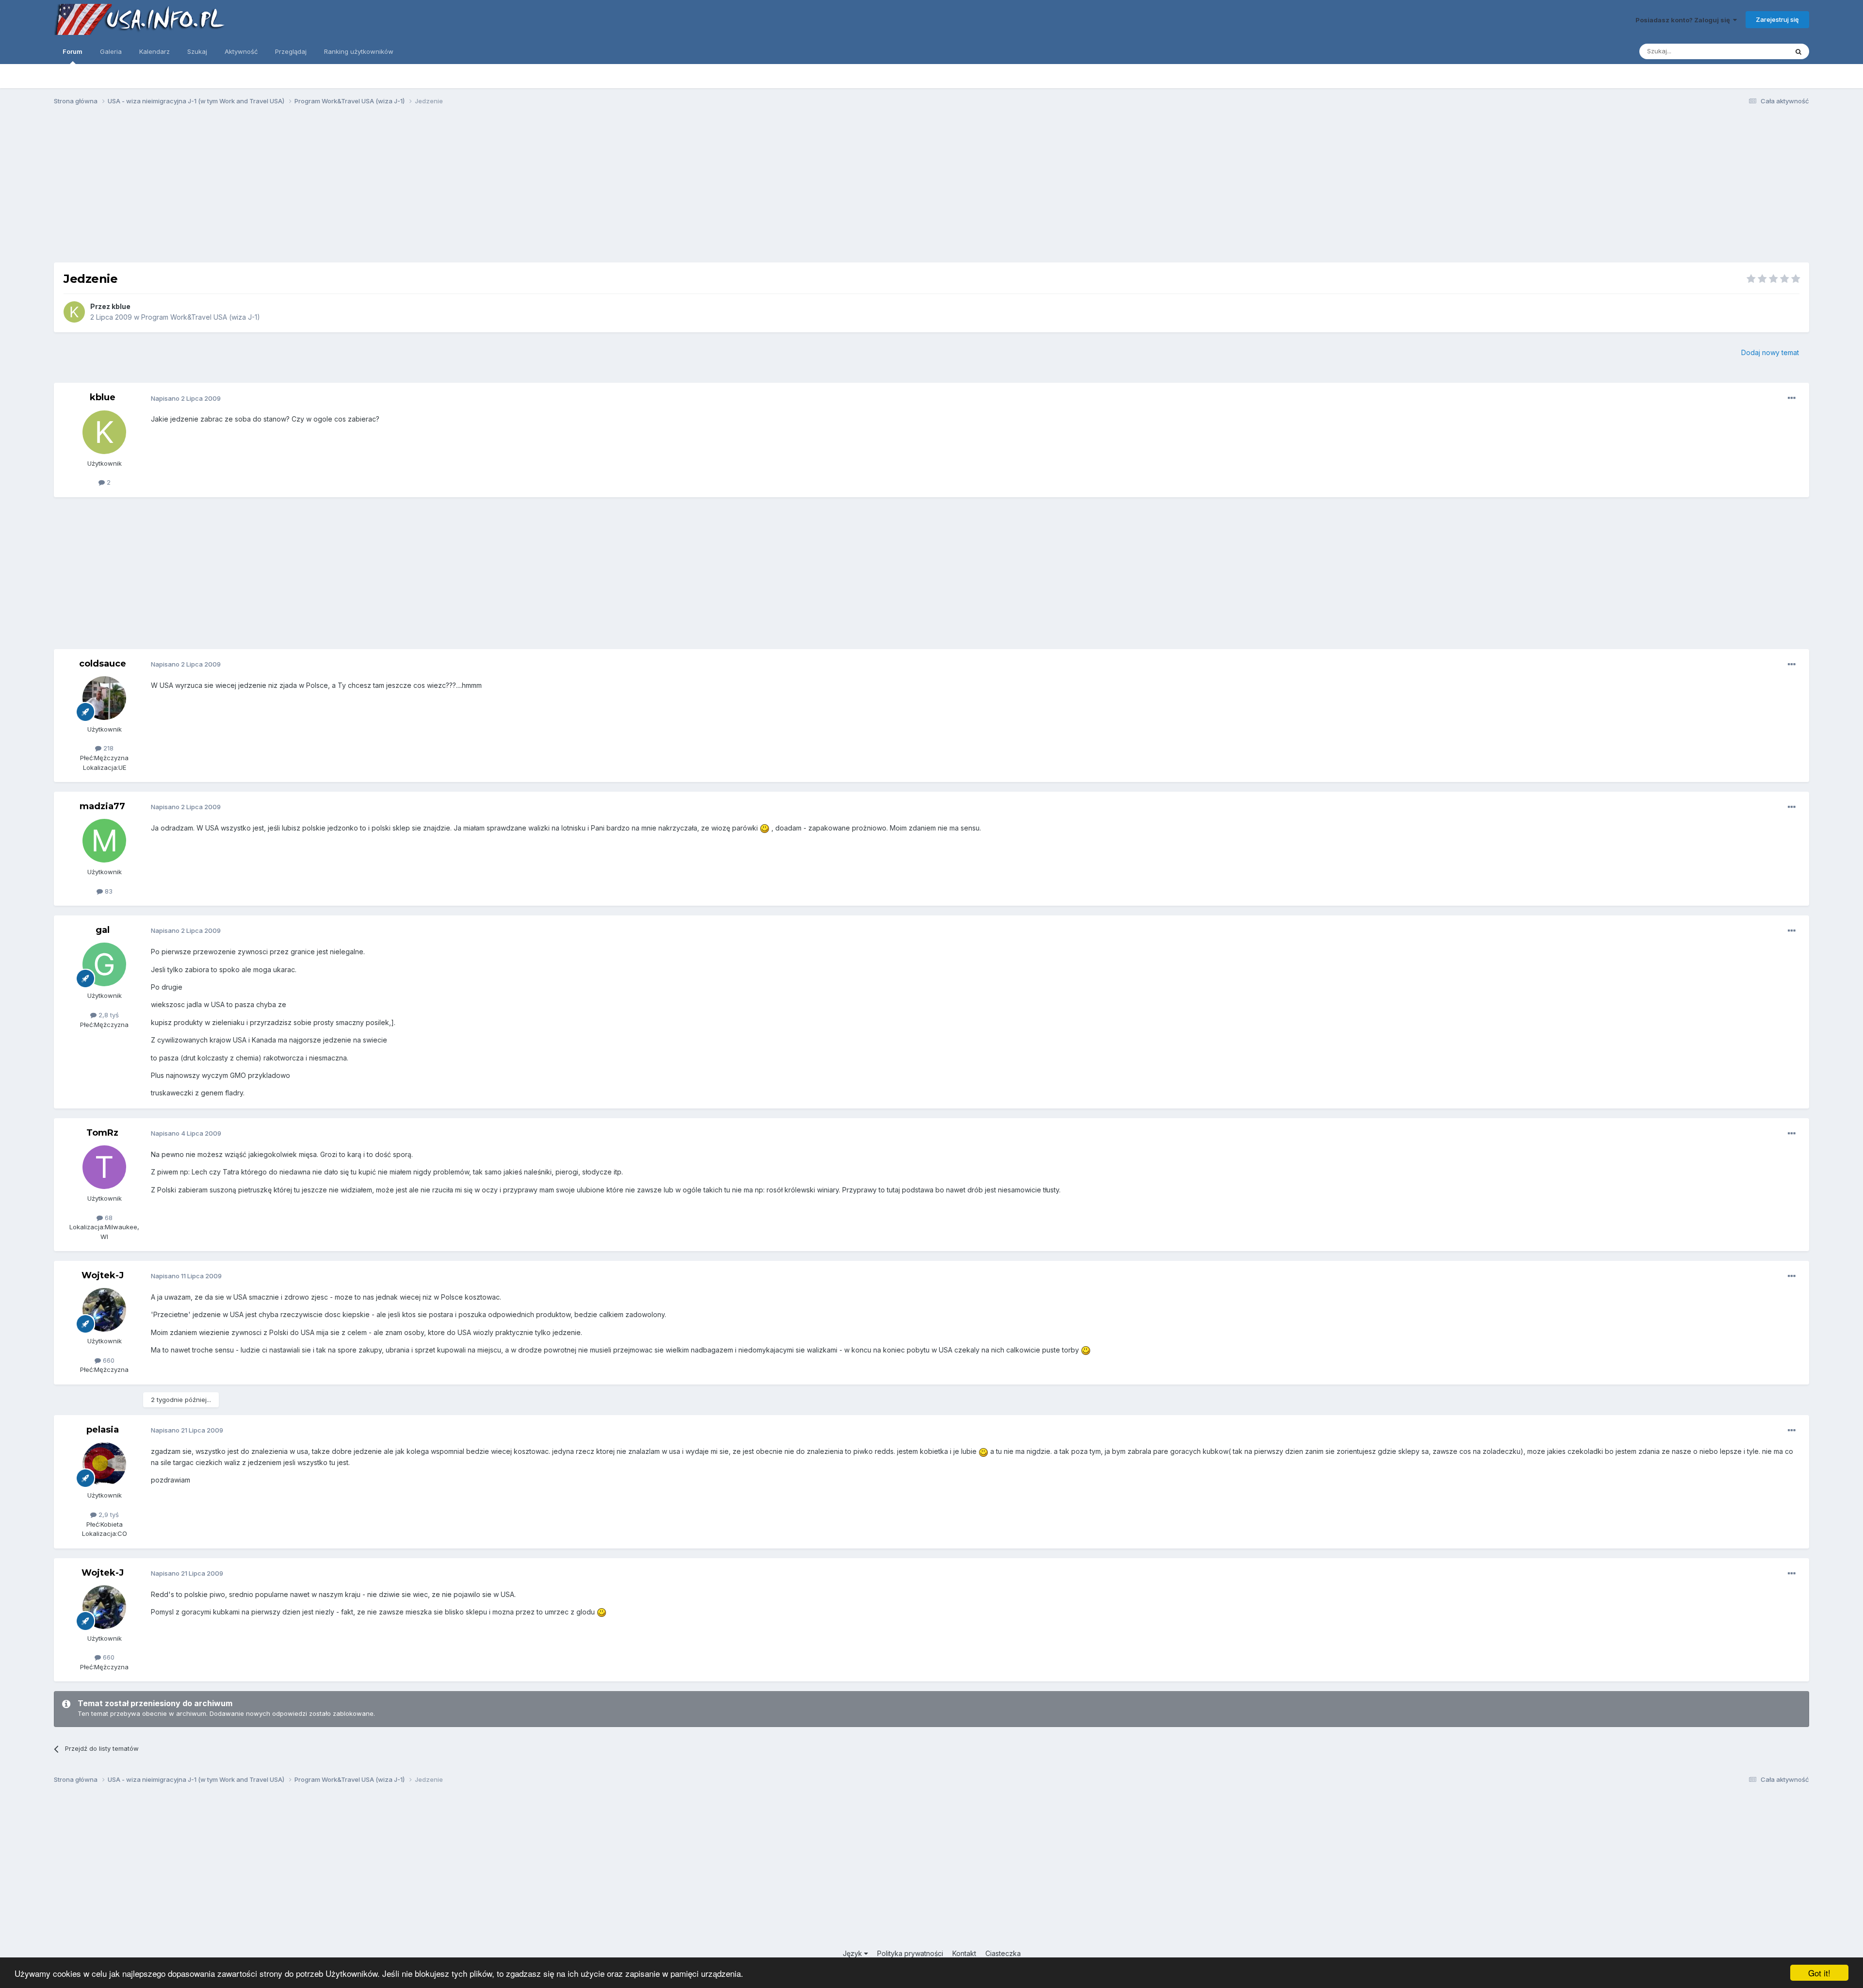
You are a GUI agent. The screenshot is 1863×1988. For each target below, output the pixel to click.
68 (108, 1218)
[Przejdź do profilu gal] (104, 964)
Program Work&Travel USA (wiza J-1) (201, 317)
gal (103, 930)
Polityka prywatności (910, 1953)
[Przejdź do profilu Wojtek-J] (104, 1310)
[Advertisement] (931, 188)
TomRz (102, 1133)
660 (108, 1360)
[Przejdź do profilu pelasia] (104, 1464)
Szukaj (197, 51)
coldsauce (103, 664)
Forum (73, 51)
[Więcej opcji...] (1792, 398)
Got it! (1819, 1973)
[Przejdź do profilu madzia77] (104, 841)
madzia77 (102, 806)
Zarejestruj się (1777, 19)
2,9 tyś (108, 1515)
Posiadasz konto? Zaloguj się (1684, 20)
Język (853, 1953)
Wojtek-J (103, 1275)
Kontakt (964, 1953)
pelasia (103, 1430)
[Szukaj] (1798, 51)
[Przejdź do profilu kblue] (74, 312)
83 (108, 891)
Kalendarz (155, 51)
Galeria (111, 51)
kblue (121, 306)
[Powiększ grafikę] (765, 828)
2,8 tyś (108, 1015)
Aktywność (241, 51)
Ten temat (1760, 51)
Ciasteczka (1003, 1953)
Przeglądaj (291, 51)
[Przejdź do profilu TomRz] (104, 1167)
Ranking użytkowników (359, 51)
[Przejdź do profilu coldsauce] (104, 698)
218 (107, 748)
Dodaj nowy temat (1770, 352)
